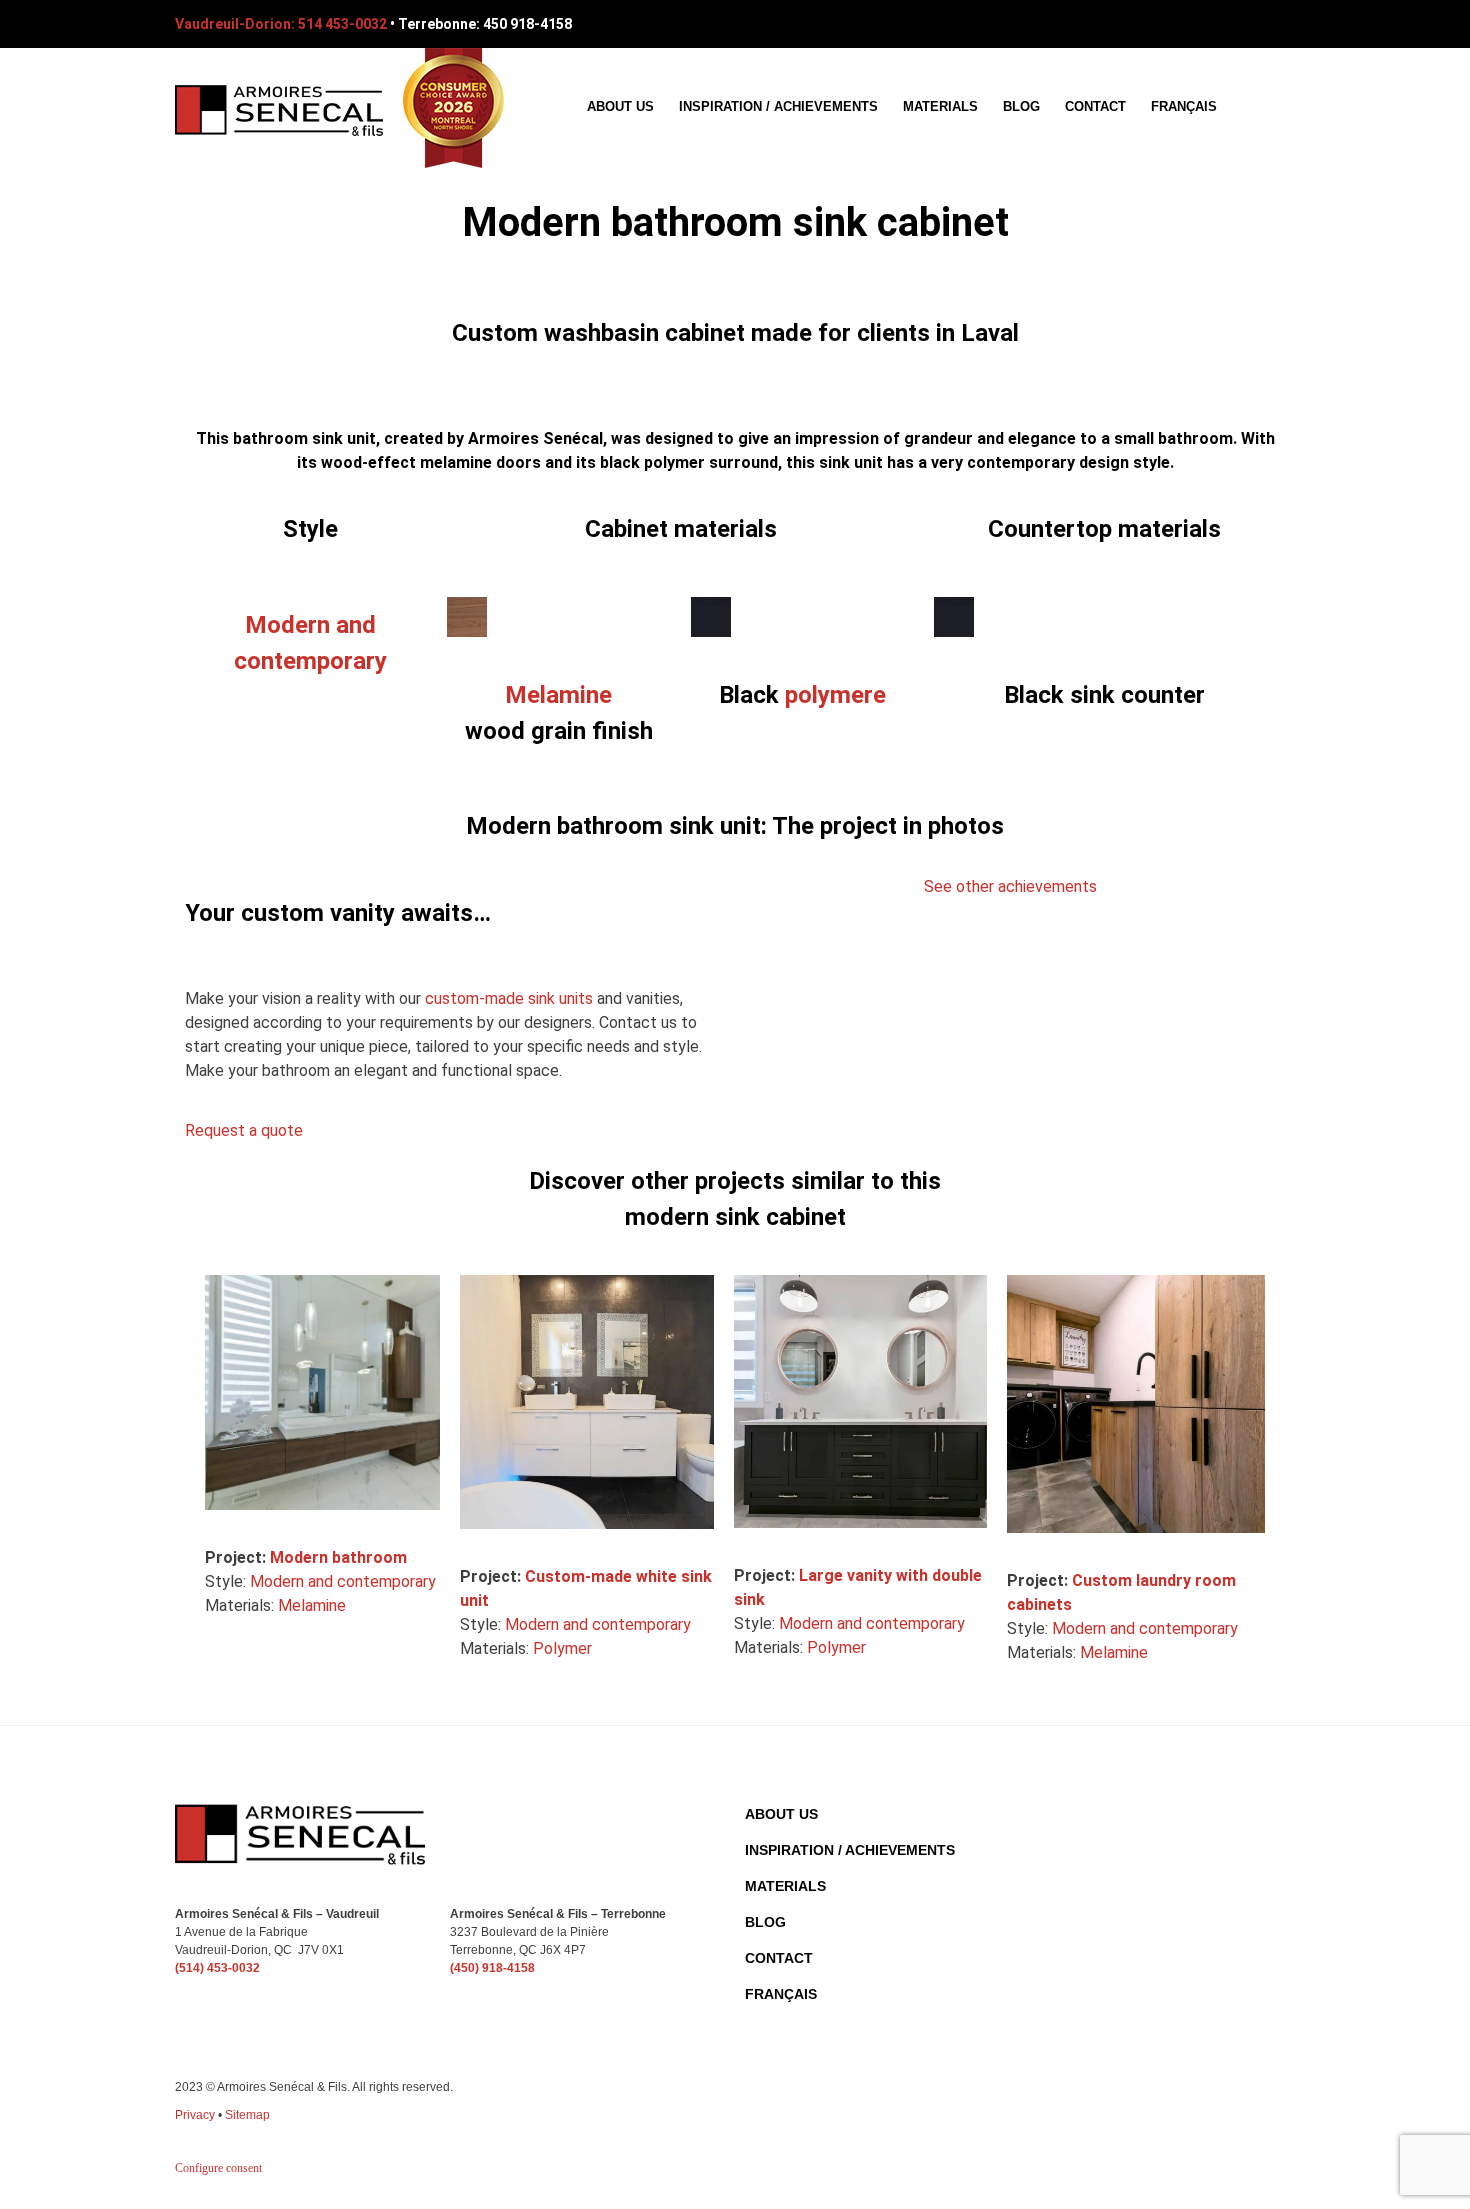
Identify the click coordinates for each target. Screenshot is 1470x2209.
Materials (940, 106)
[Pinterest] (1244, 24)
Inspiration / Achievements (778, 106)
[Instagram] (1281, 24)
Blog (1021, 106)
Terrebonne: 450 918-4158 (485, 24)
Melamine (558, 695)
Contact (1095, 106)
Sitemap (247, 2115)
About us (620, 106)
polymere (835, 695)
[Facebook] (1207, 24)
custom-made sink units (509, 998)
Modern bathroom (338, 1557)
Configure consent (218, 2168)
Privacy (195, 2115)
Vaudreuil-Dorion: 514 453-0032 (281, 24)
